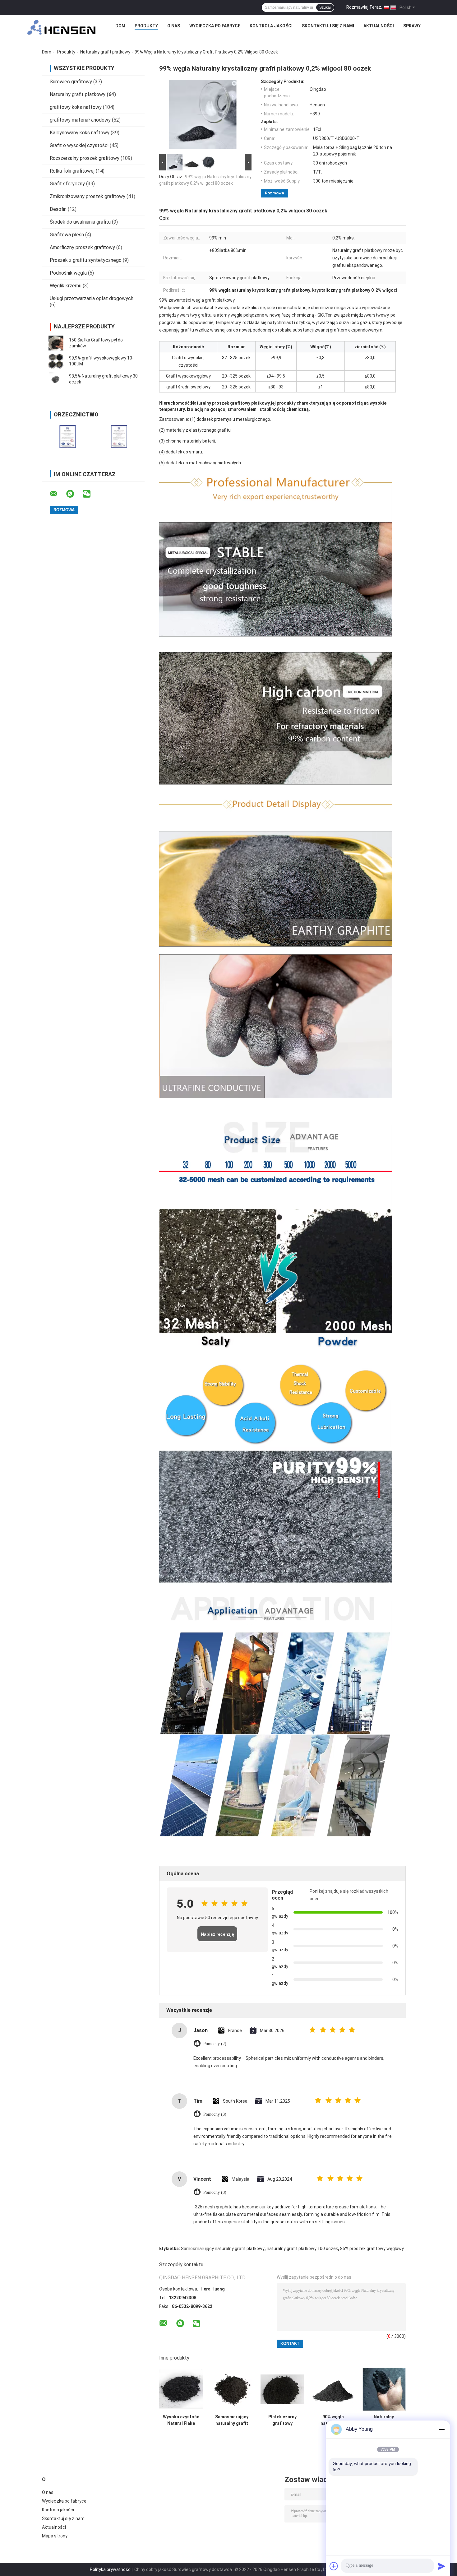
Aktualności (379, 26)
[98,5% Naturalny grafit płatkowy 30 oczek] (56, 379)
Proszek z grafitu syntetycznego (86, 260)
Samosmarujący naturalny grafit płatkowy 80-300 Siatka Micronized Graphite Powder (232, 2420)
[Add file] (334, 2566)
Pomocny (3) (215, 2114)
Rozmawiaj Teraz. (364, 7)
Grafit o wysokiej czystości (79, 145)
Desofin (58, 209)
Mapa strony (55, 2536)
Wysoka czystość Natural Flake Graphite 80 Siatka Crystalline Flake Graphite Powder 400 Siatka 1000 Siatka (181, 2420)
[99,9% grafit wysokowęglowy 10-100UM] (56, 361)
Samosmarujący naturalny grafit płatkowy (223, 2249)
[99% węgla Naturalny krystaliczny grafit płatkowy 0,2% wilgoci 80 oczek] (203, 116)
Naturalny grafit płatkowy (105, 52)
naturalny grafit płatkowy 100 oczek (302, 2249)
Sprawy (412, 26)
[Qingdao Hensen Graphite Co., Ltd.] (62, 27)
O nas (174, 26)
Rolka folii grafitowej (72, 171)
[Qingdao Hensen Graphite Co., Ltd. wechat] (90, 494)
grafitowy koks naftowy (76, 107)
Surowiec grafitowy (71, 82)
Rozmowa (275, 193)
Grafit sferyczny (67, 184)
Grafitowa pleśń (67, 235)
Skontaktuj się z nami (328, 26)
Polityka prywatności (111, 2569)
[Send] (441, 2566)
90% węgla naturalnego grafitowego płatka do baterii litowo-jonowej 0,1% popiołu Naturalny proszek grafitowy (333, 2420)
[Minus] (441, 2429)
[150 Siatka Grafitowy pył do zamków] (56, 343)
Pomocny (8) (215, 2192)
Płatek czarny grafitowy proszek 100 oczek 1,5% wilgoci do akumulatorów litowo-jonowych (282, 2420)
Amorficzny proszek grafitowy (82, 247)
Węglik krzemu (66, 286)
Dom (120, 26)
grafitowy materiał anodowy (80, 120)
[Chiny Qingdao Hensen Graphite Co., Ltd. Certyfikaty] (68, 436)
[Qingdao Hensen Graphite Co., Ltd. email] (58, 494)
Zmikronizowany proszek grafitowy (88, 196)
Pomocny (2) (215, 2044)
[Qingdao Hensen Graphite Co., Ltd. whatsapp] (74, 494)
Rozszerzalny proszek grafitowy (85, 158)
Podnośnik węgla (68, 273)
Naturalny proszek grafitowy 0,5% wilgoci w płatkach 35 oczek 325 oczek (384, 2420)
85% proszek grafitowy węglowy (372, 2249)
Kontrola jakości (271, 26)
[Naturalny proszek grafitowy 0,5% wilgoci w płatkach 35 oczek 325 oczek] (384, 2389)
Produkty (146, 26)
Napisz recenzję (217, 1934)
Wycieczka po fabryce (215, 26)
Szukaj (325, 7)
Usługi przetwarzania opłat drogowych (92, 298)
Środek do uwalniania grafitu (80, 222)
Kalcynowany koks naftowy (80, 133)
